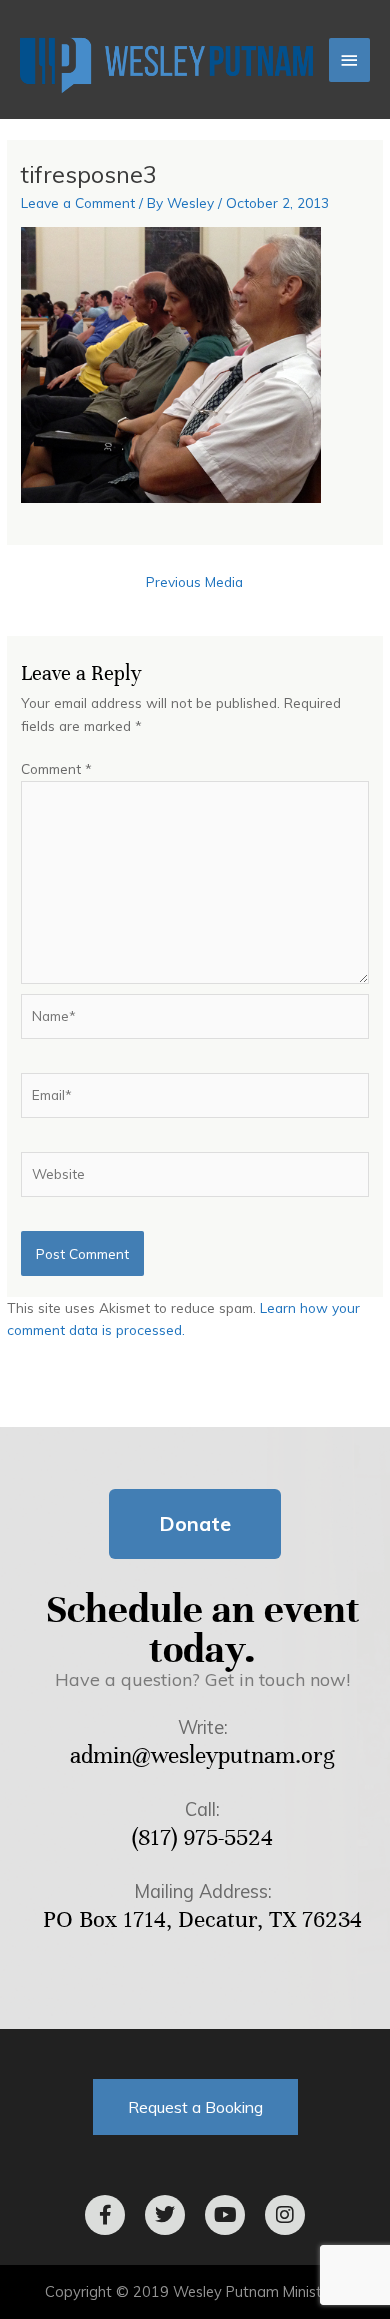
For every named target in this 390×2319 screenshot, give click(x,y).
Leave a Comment (78, 202)
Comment (56, 768)
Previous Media (194, 581)
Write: (203, 1727)
